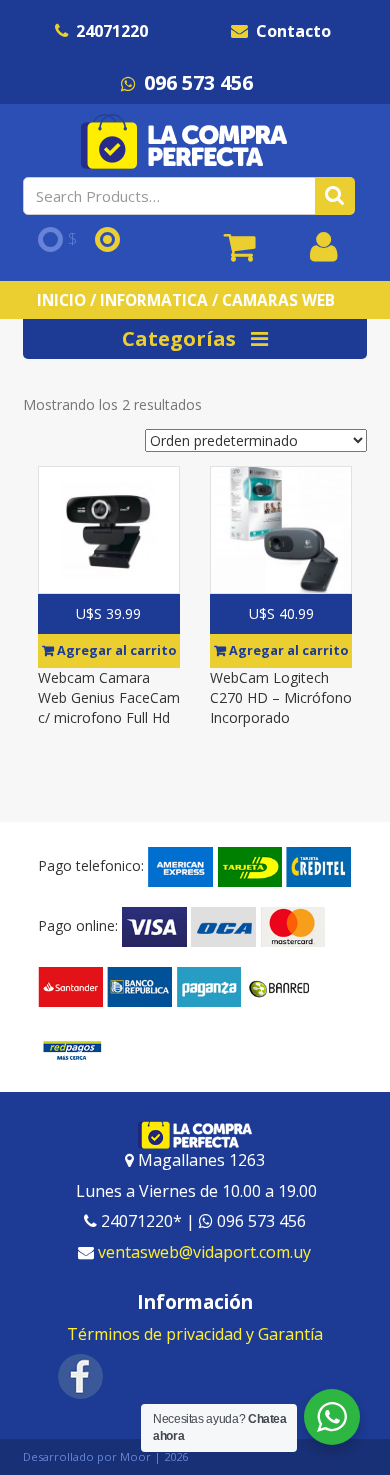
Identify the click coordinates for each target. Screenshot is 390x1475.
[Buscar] (335, 196)
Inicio (61, 300)
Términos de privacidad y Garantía (195, 1334)
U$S (139, 240)
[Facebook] (81, 1374)
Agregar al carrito (115, 650)
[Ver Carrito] (240, 254)
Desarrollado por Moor (87, 1456)
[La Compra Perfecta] (187, 141)
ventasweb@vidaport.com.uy (204, 1252)
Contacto (293, 31)
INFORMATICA (154, 300)
